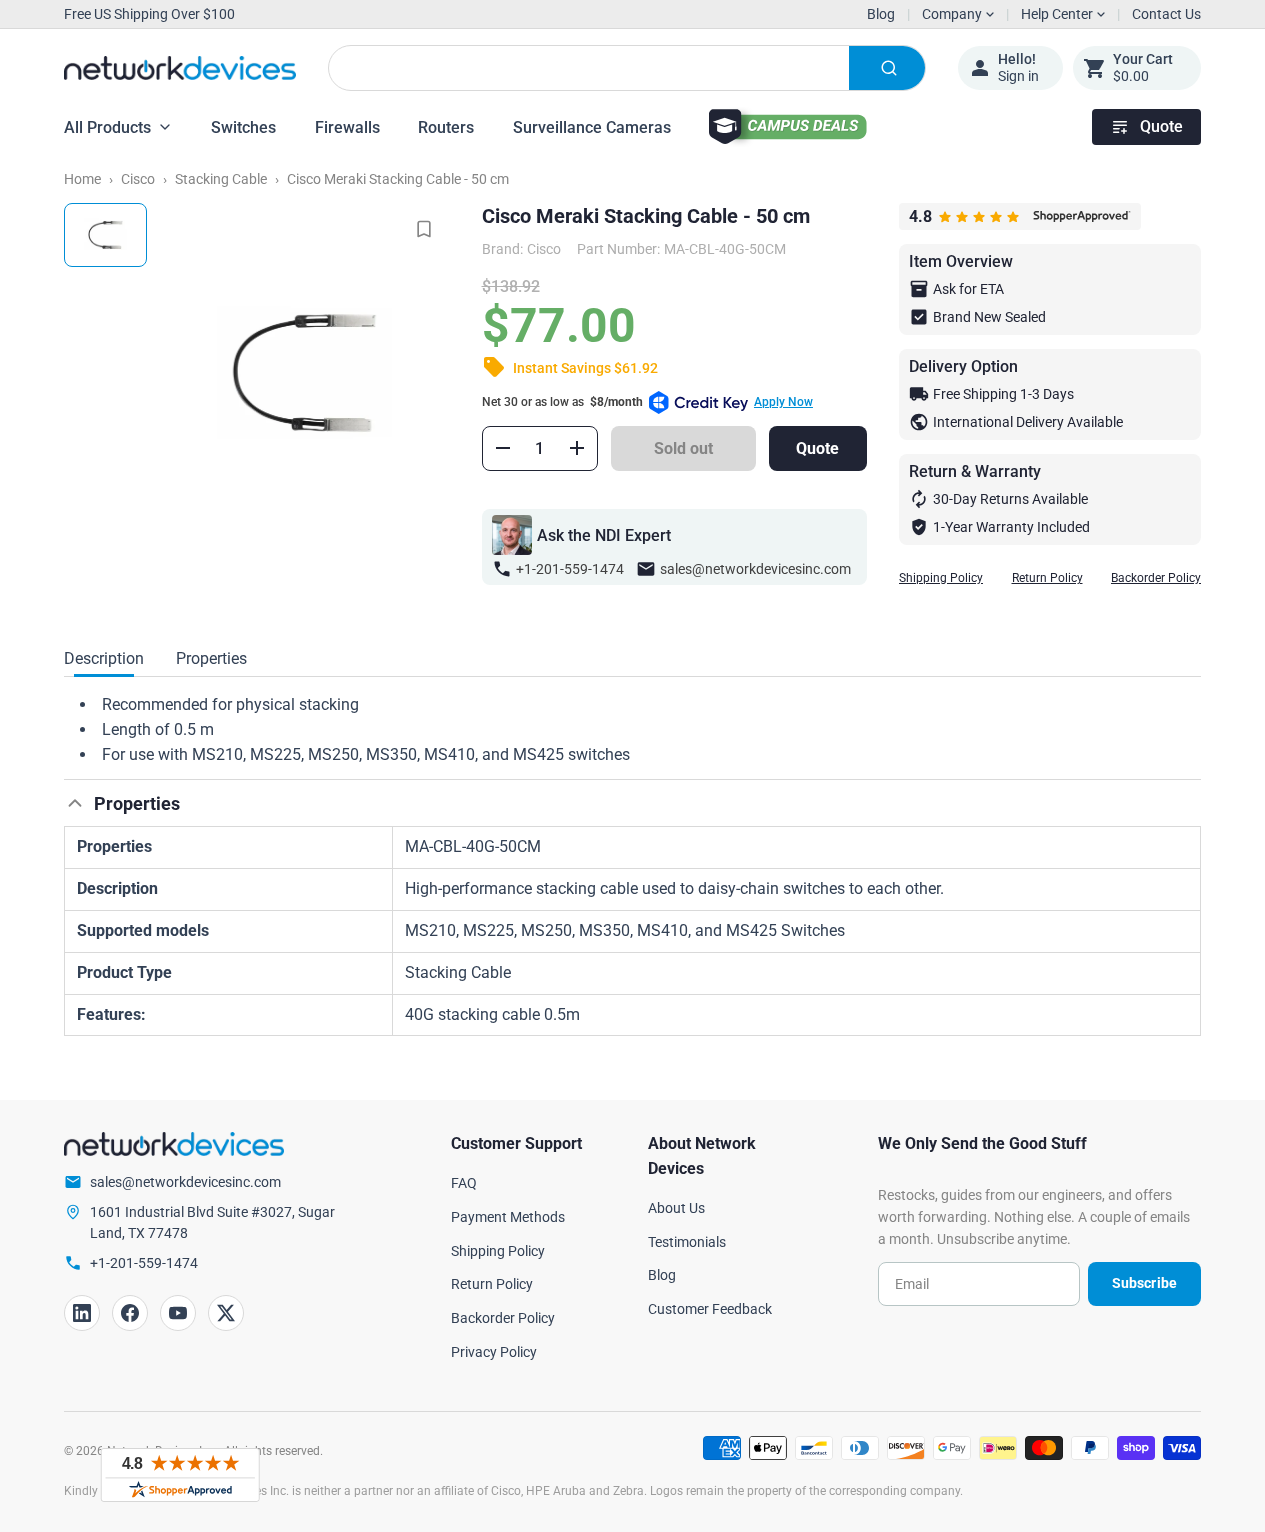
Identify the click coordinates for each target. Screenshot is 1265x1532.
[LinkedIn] (82, 1313)
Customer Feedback (710, 1309)
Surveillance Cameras (592, 127)
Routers (446, 127)
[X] (226, 1313)
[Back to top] (75, 803)
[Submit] (887, 68)
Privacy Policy (494, 1352)
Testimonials (687, 1242)
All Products (107, 127)
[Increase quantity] (577, 448)
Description (104, 658)
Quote (1161, 126)
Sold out (683, 448)
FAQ (464, 1183)
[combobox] (627, 68)
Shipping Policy (941, 578)
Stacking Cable (221, 179)
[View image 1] (105, 235)
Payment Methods (508, 1217)
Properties (211, 658)
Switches (243, 127)
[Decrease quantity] (503, 448)
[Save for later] (424, 229)
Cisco (138, 179)
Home (82, 179)
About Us (676, 1208)
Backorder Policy (1156, 578)
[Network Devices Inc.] (180, 68)
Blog (881, 14)
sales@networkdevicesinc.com (755, 569)
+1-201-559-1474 (570, 569)
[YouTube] (178, 1313)
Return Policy (1047, 578)
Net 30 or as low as (647, 402)
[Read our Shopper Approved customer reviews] (180, 1475)
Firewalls (347, 127)
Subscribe (1144, 1283)
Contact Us (1166, 14)
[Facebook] (130, 1313)
